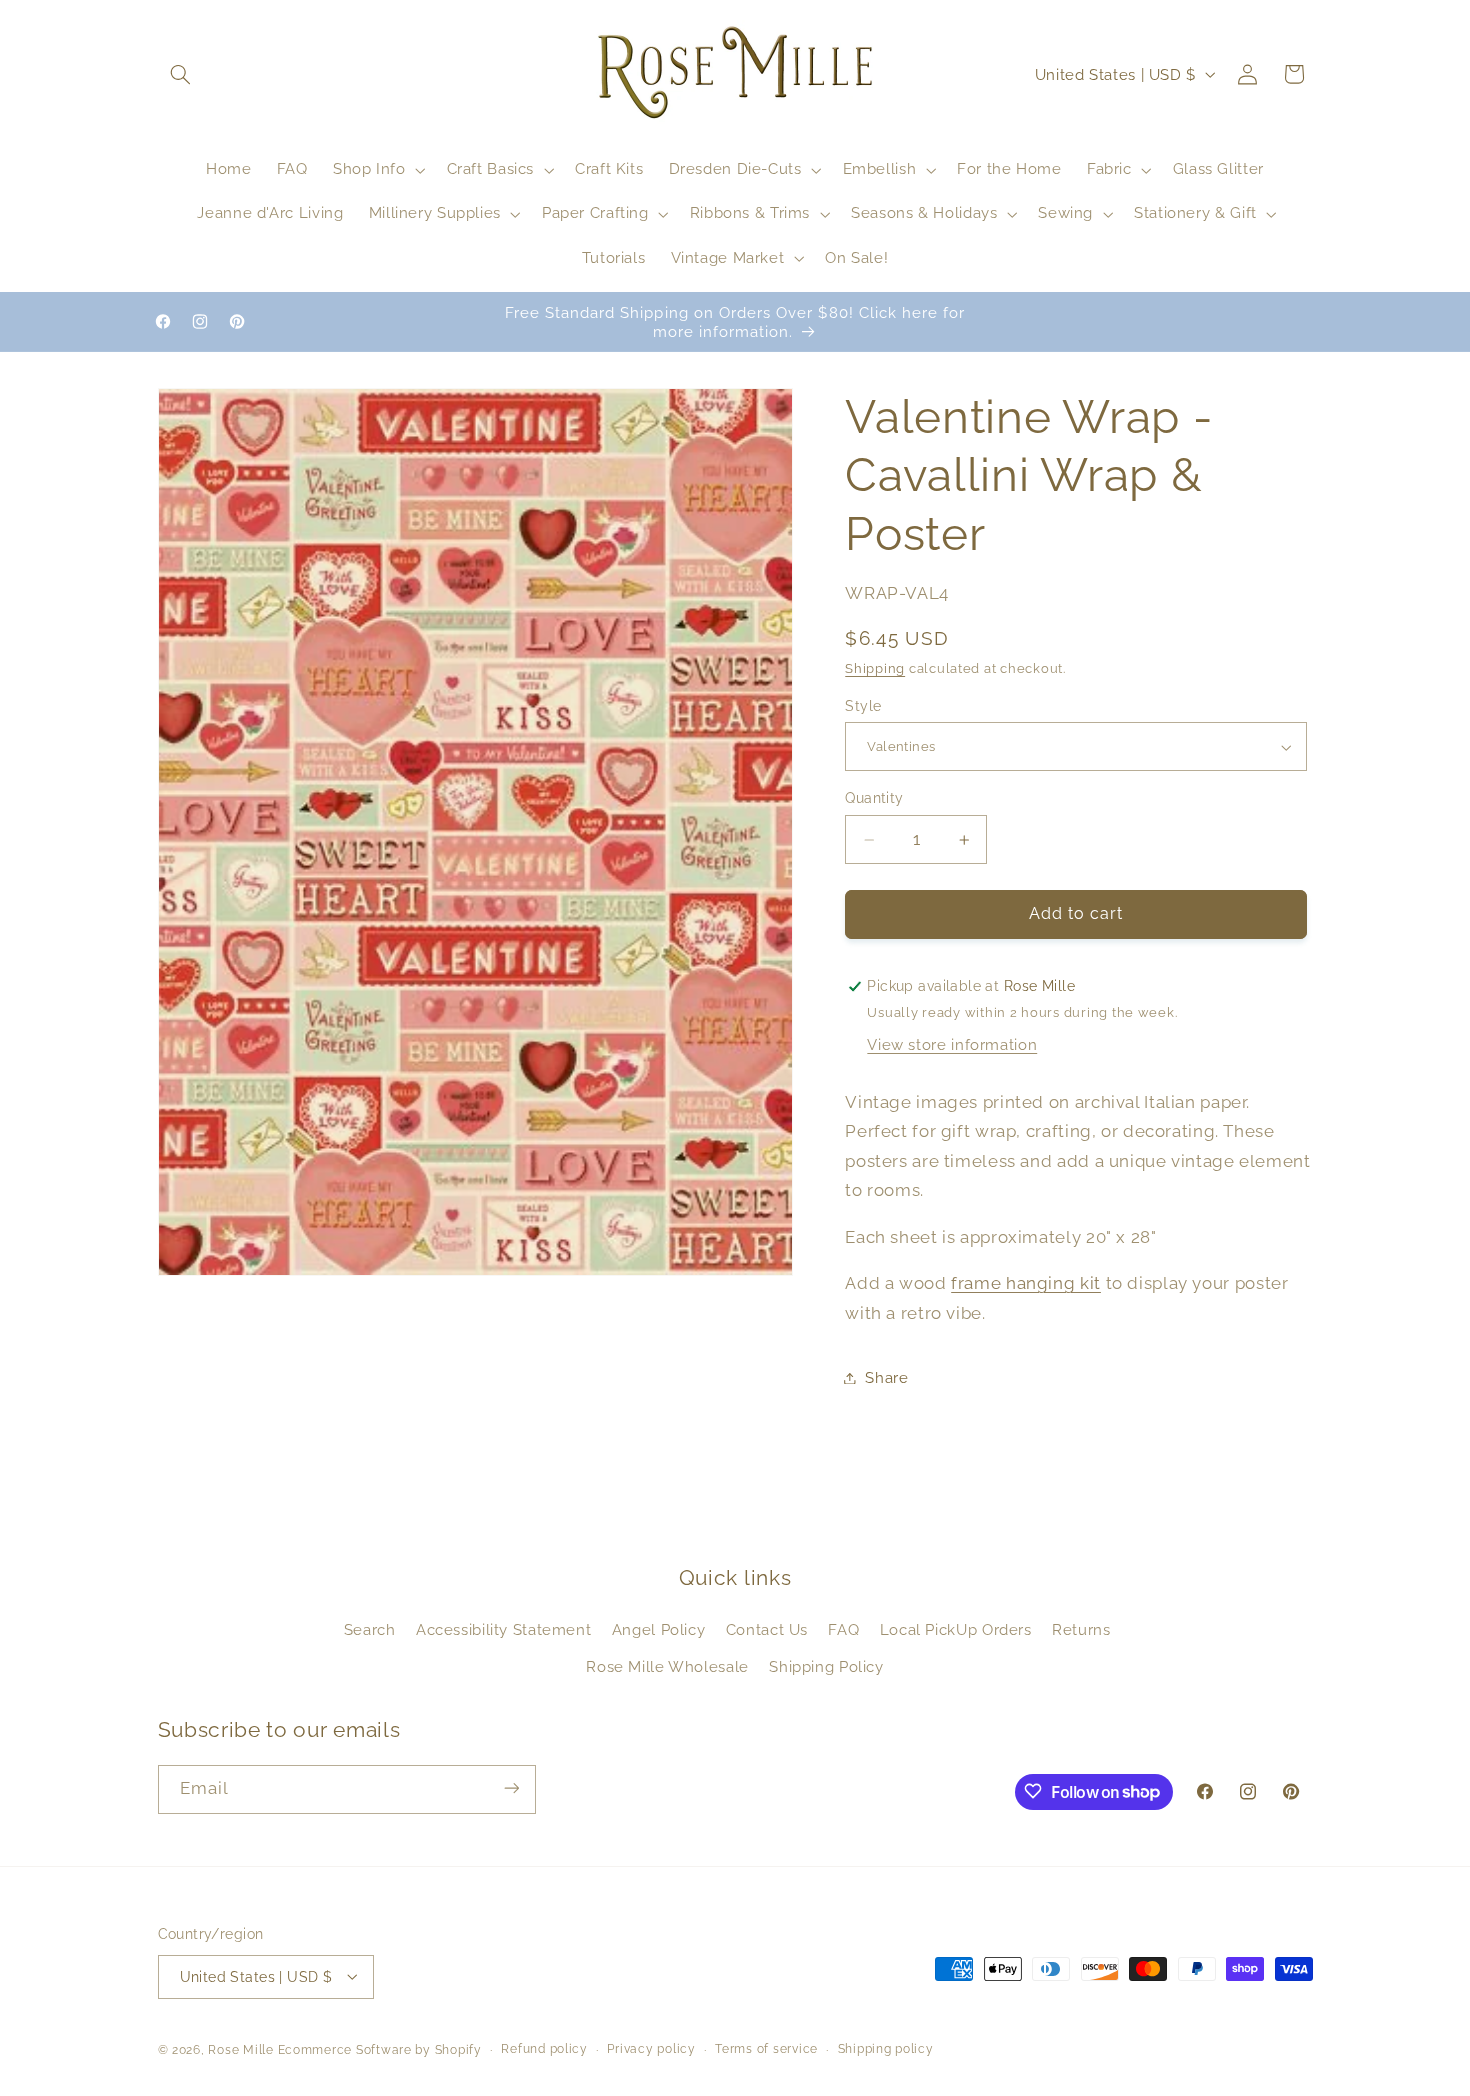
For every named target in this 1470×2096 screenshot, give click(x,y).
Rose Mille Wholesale (667, 1666)
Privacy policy (651, 2049)
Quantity (874, 798)
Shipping (875, 668)
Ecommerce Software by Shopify (380, 2049)
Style (863, 706)
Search (370, 1630)
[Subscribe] (511, 1788)
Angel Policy (659, 1630)
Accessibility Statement (504, 1630)
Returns (1081, 1630)
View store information (952, 1044)
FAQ (843, 1630)
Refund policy (544, 2049)
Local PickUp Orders (956, 1630)
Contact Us (767, 1630)
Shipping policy (886, 2049)
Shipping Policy (826, 1666)
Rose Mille (240, 2049)
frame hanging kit (1026, 1283)
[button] (181, 74)
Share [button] (886, 1377)
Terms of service (766, 2049)
